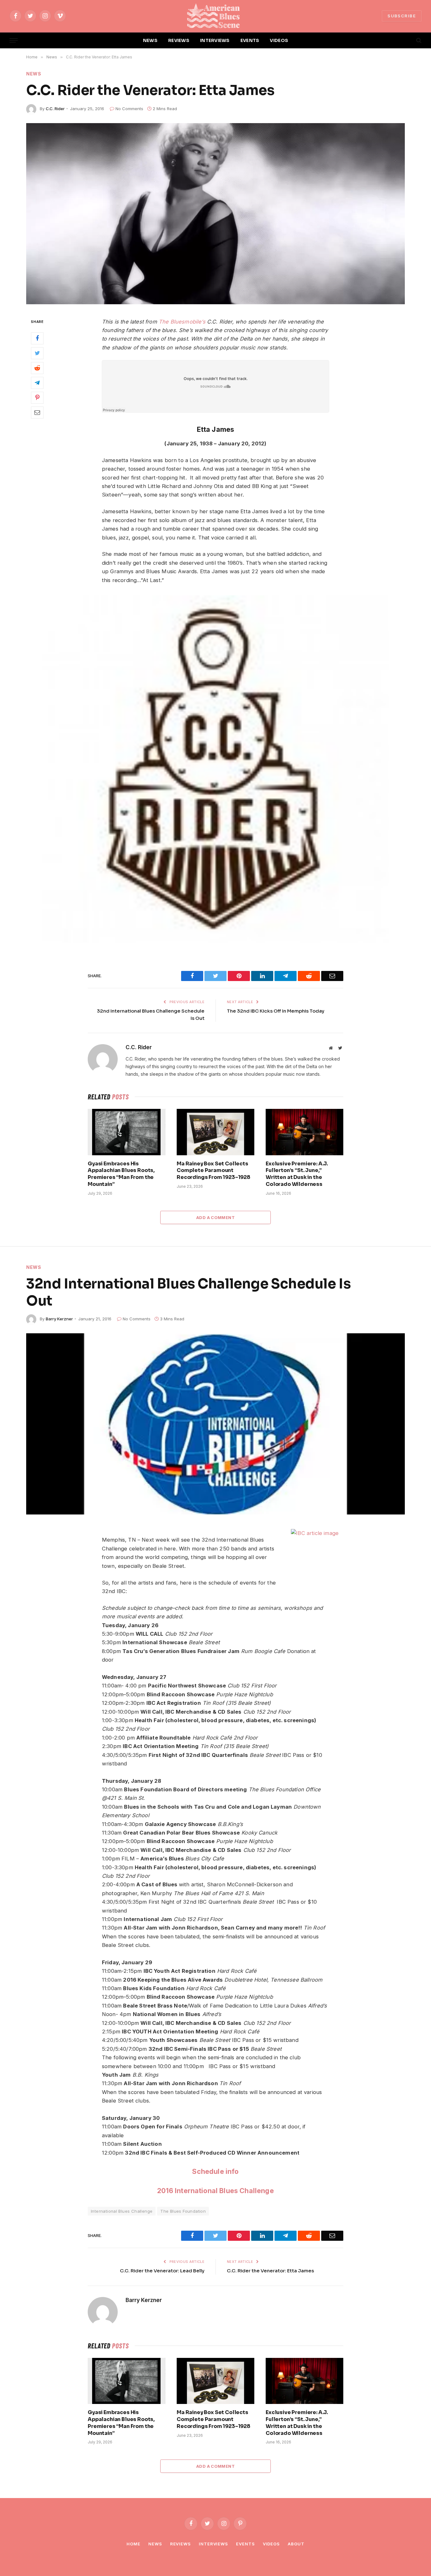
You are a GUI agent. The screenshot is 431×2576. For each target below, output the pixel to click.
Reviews (180, 2544)
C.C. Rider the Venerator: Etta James (270, 2271)
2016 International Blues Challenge (215, 2191)
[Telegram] (37, 383)
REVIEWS (179, 40)
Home (133, 2544)
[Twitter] (37, 353)
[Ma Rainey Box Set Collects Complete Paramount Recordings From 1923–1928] (215, 1132)
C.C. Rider (55, 109)
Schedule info (215, 2171)
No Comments (129, 109)
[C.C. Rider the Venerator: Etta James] (215, 214)
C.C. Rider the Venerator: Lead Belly (162, 2271)
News (34, 74)
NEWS (150, 40)
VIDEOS (279, 40)
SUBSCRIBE (402, 16)
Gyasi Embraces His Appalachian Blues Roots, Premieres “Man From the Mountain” (121, 1174)
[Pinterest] (37, 397)
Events (245, 2544)
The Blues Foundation (183, 2211)
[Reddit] (37, 368)
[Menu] (14, 41)
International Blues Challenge (122, 2211)
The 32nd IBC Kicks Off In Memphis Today (276, 1011)
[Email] (37, 412)
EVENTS (250, 40)
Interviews (213, 2544)
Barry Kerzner (59, 1319)
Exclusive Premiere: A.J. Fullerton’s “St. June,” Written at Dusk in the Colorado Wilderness (297, 1174)
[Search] (418, 41)
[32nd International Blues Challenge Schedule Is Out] (215, 1424)
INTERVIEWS (215, 40)
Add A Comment (215, 1217)
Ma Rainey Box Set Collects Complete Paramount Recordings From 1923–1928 (213, 1171)
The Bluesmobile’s (182, 322)
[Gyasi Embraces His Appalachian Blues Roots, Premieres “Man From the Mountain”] (127, 1132)
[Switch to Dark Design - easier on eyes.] (408, 40)
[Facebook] (37, 338)
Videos (271, 2544)
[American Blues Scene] (215, 16)
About (296, 2544)
